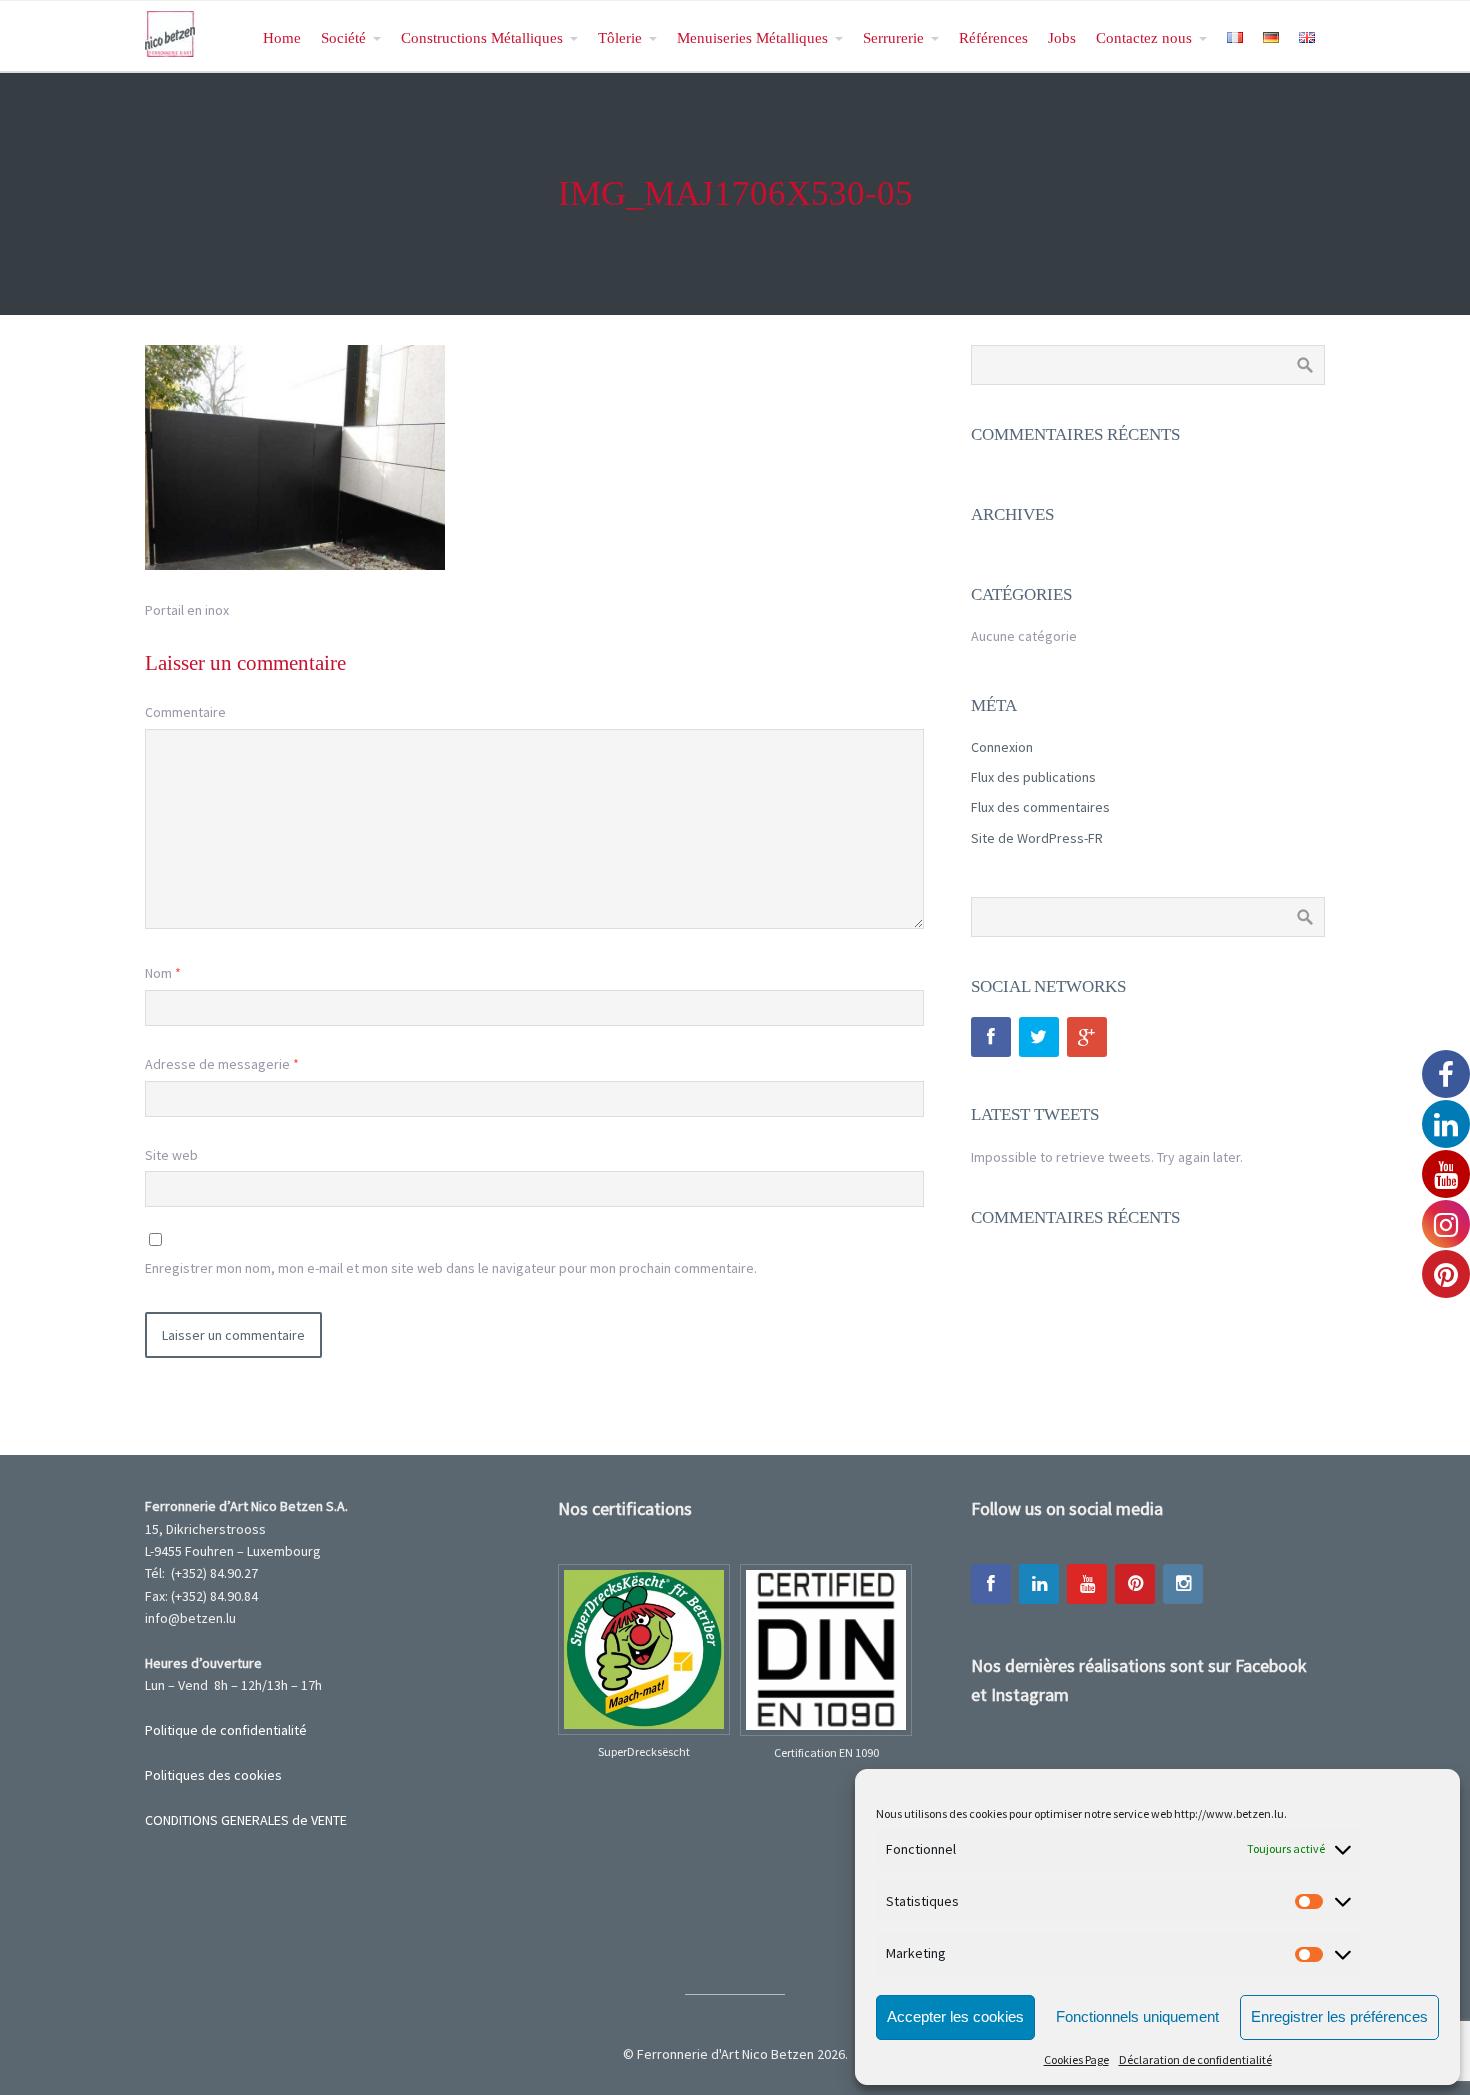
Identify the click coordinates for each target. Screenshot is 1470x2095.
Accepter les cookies (955, 2016)
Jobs (1062, 37)
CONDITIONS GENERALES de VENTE (246, 1820)
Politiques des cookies (213, 1775)
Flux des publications (1033, 777)
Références (993, 37)
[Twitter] (1039, 1037)
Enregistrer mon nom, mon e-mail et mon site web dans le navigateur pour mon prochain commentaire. (451, 1268)
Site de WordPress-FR (1037, 838)
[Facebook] (991, 1037)
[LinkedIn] (1039, 1584)
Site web (171, 1155)
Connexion (1002, 747)
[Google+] (1087, 1037)
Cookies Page (1076, 2059)
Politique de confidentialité (226, 1730)
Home (282, 37)
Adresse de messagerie (222, 1064)
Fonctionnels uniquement (1137, 2016)
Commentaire (185, 712)
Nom (163, 973)
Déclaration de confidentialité (1195, 2059)
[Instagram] (1183, 1584)
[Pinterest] (1135, 1584)
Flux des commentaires (1040, 807)
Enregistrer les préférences (1339, 2016)
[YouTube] (1087, 1584)
